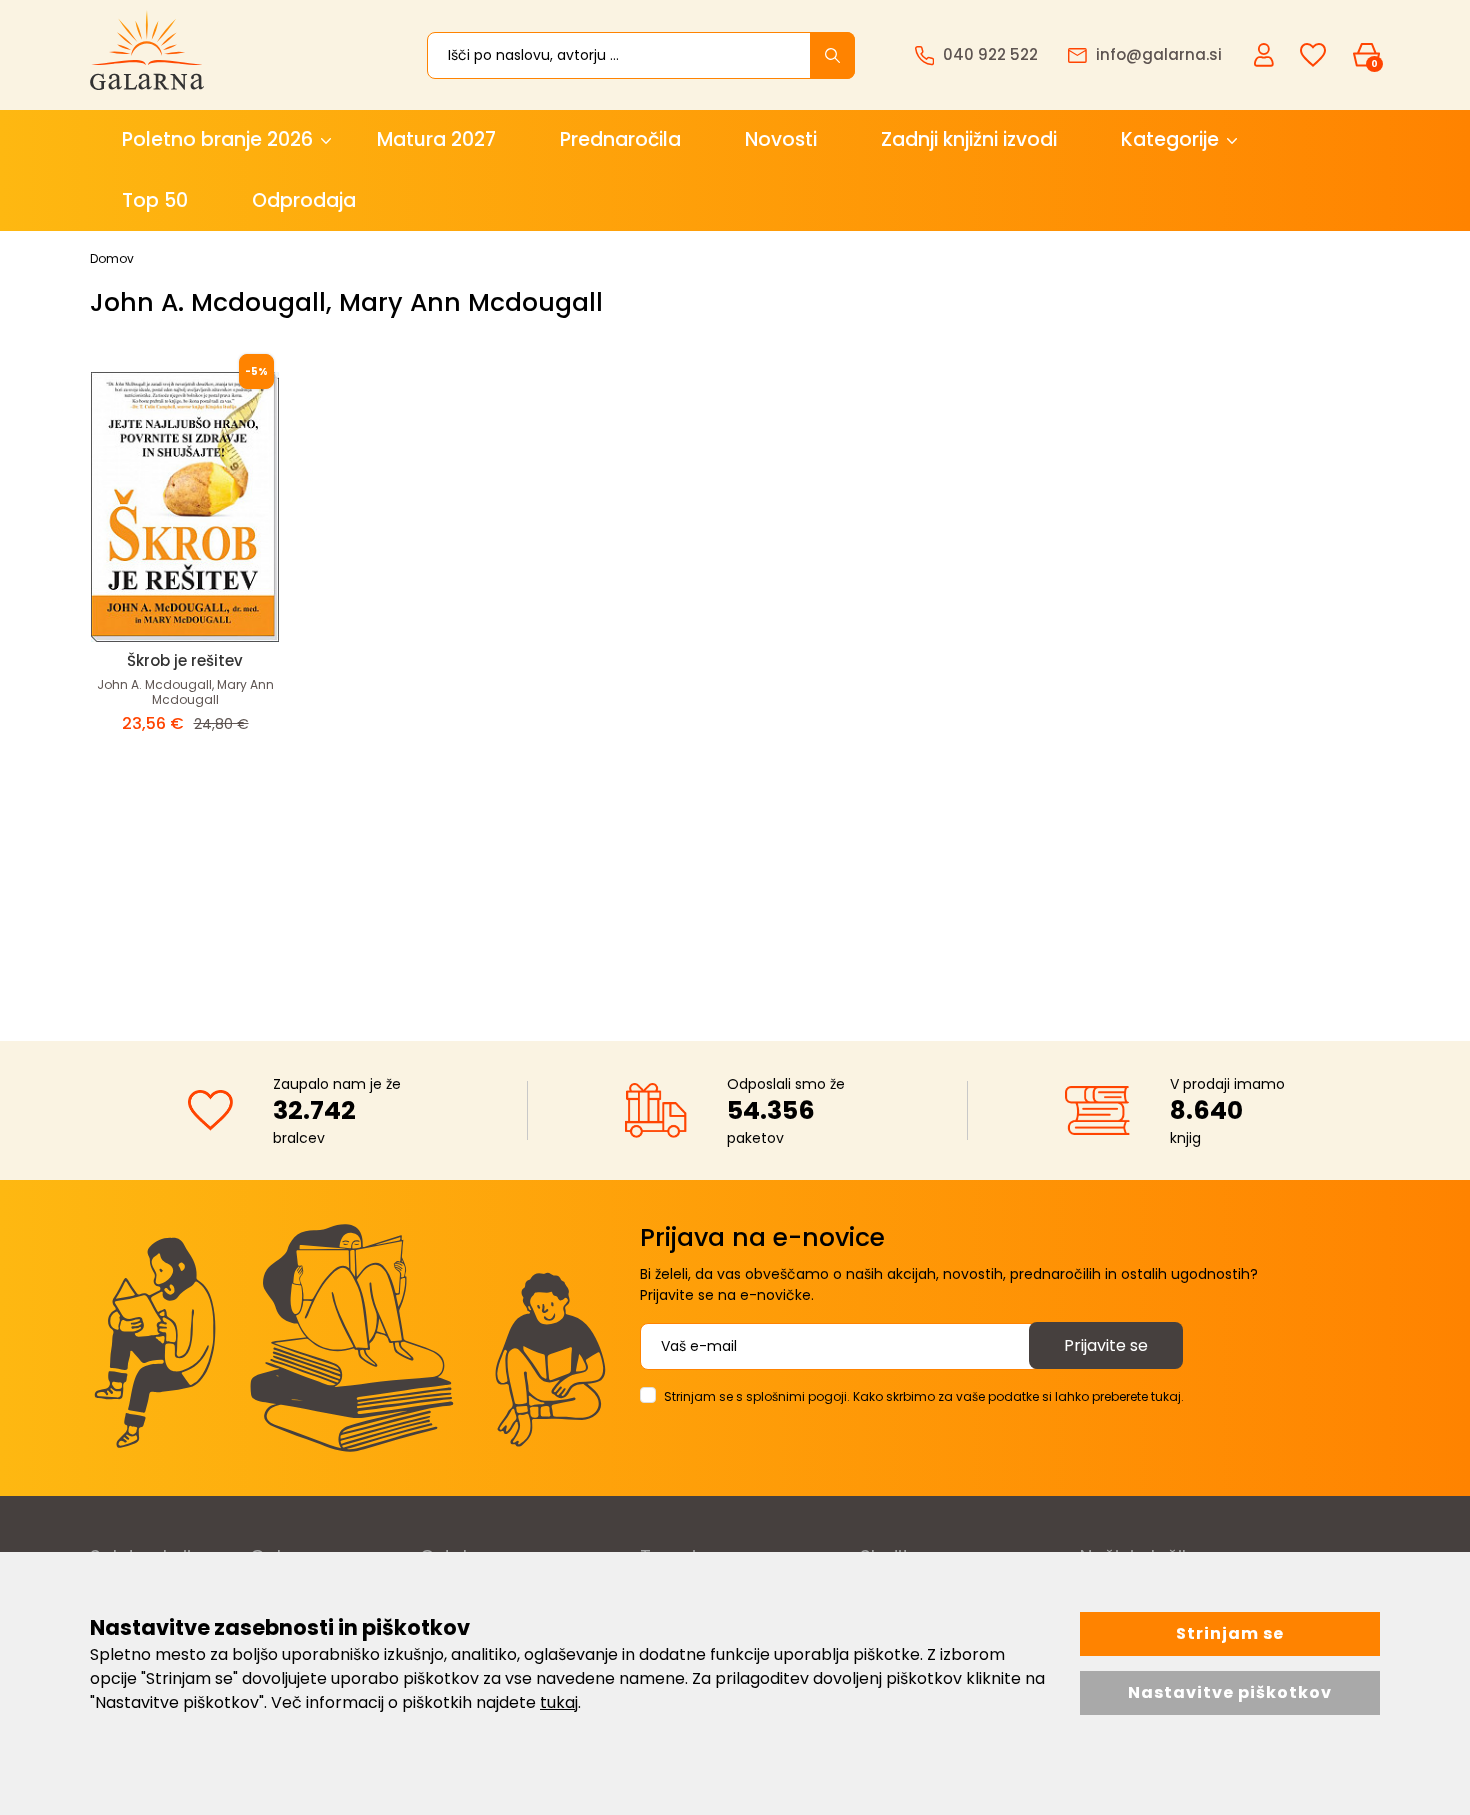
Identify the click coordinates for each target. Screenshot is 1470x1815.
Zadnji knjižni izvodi (969, 139)
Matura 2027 (436, 139)
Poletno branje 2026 (217, 139)
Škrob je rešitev (185, 660)
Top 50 (155, 200)
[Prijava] (1266, 54)
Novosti (781, 139)
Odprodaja (304, 200)
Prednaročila (620, 139)
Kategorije (1170, 139)
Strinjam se (1230, 1633)
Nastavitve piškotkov (1230, 1692)
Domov (112, 258)
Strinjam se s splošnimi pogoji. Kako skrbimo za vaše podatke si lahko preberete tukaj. (924, 1396)
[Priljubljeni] (1313, 55)
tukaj (559, 1702)
